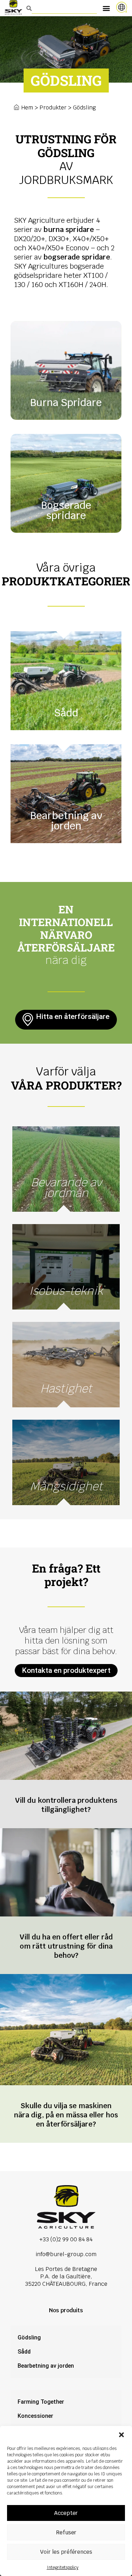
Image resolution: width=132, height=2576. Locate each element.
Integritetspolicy (63, 2568)
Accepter (66, 2513)
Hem (27, 108)
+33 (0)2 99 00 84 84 (66, 2239)
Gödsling (29, 2338)
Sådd (24, 2352)
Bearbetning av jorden (46, 2366)
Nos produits (66, 2310)
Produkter (53, 108)
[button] (121, 2435)
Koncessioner (35, 2416)
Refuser (66, 2532)
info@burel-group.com (66, 2254)
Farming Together (41, 2402)
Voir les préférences (66, 2552)
